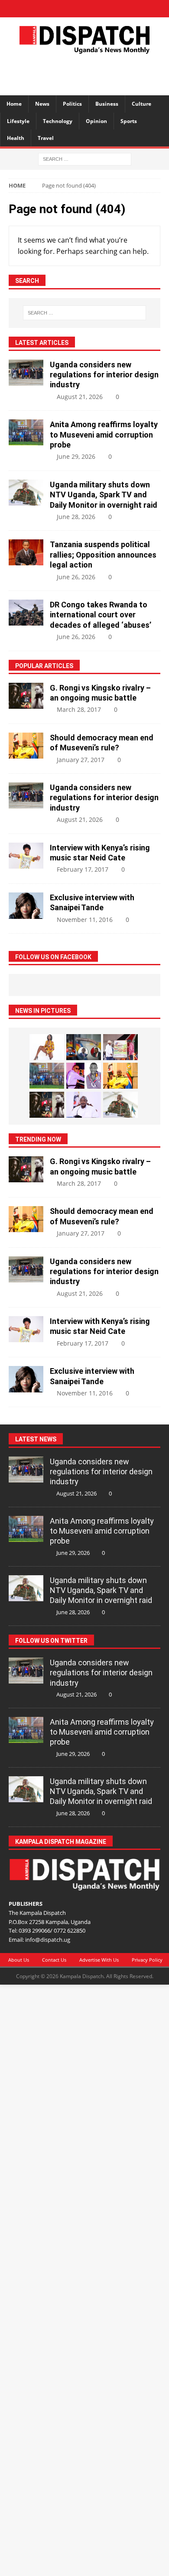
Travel (46, 138)
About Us (19, 1960)
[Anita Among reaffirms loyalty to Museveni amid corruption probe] (26, 432)
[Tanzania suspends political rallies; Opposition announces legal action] (26, 552)
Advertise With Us (99, 1960)
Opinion (96, 121)
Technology (58, 121)
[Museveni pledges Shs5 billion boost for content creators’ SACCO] (84, 1105)
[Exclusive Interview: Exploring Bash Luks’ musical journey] (84, 1076)
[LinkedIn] (85, 9)
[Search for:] (85, 158)
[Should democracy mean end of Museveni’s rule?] (26, 746)
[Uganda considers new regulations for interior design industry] (26, 373)
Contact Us (54, 1960)
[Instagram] (100, 9)
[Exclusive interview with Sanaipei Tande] (26, 906)
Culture (141, 104)
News (42, 104)
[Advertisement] (89, 73)
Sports (129, 121)
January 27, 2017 (81, 760)
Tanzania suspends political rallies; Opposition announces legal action (103, 555)
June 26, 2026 (76, 577)
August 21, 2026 (80, 397)
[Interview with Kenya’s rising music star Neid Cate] (26, 856)
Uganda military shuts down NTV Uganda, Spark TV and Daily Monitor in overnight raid (104, 495)
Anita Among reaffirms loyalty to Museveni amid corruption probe (104, 435)
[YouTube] (115, 9)
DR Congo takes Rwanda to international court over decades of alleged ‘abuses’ (101, 615)
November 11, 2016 (85, 920)
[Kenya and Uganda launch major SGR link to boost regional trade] (120, 1047)
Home (14, 104)
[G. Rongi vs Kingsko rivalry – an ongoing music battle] (26, 696)
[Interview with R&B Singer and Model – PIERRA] (47, 1047)
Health (16, 138)
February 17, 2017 (83, 869)
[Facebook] (54, 9)
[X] (70, 9)
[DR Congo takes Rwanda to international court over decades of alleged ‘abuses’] (26, 613)
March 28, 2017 (79, 709)
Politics (72, 104)
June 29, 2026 (76, 456)
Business (107, 104)
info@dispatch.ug (48, 1940)
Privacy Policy (147, 1960)
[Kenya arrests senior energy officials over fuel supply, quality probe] (84, 1047)
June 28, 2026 (76, 517)
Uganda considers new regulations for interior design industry (104, 375)
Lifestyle (18, 121)
